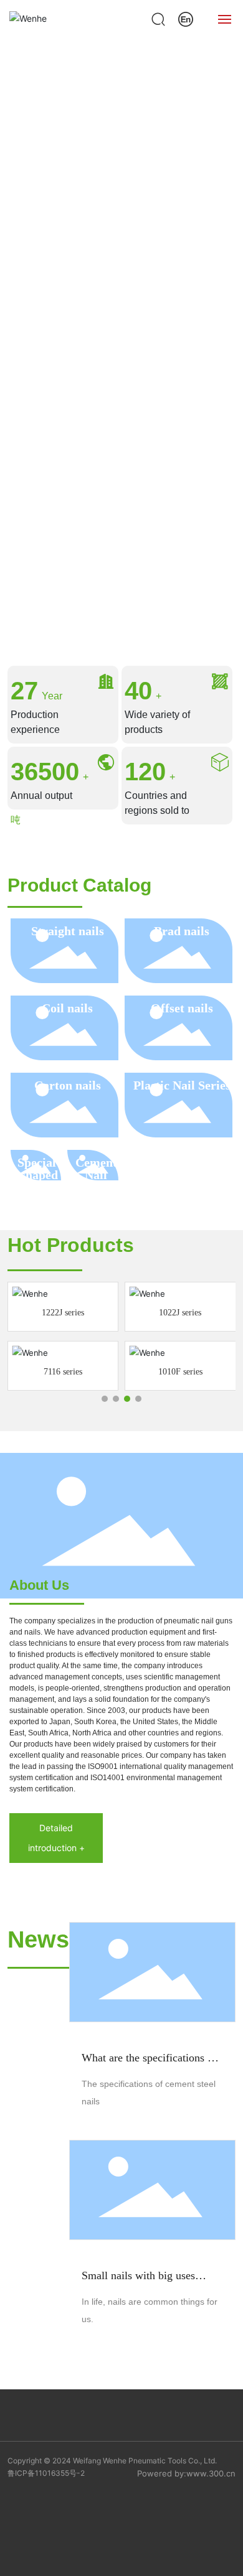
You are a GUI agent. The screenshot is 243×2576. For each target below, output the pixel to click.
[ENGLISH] (186, 18)
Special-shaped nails (39, 1175)
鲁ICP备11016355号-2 (46, 2473)
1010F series (180, 1372)
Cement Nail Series (96, 1175)
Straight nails (68, 931)
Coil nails (67, 1008)
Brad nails (182, 931)
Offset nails (182, 1008)
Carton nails (68, 1085)
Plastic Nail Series (182, 1085)
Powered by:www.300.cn (186, 2473)
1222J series (63, 1313)
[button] (121, 615)
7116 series (63, 1372)
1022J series (180, 1313)
